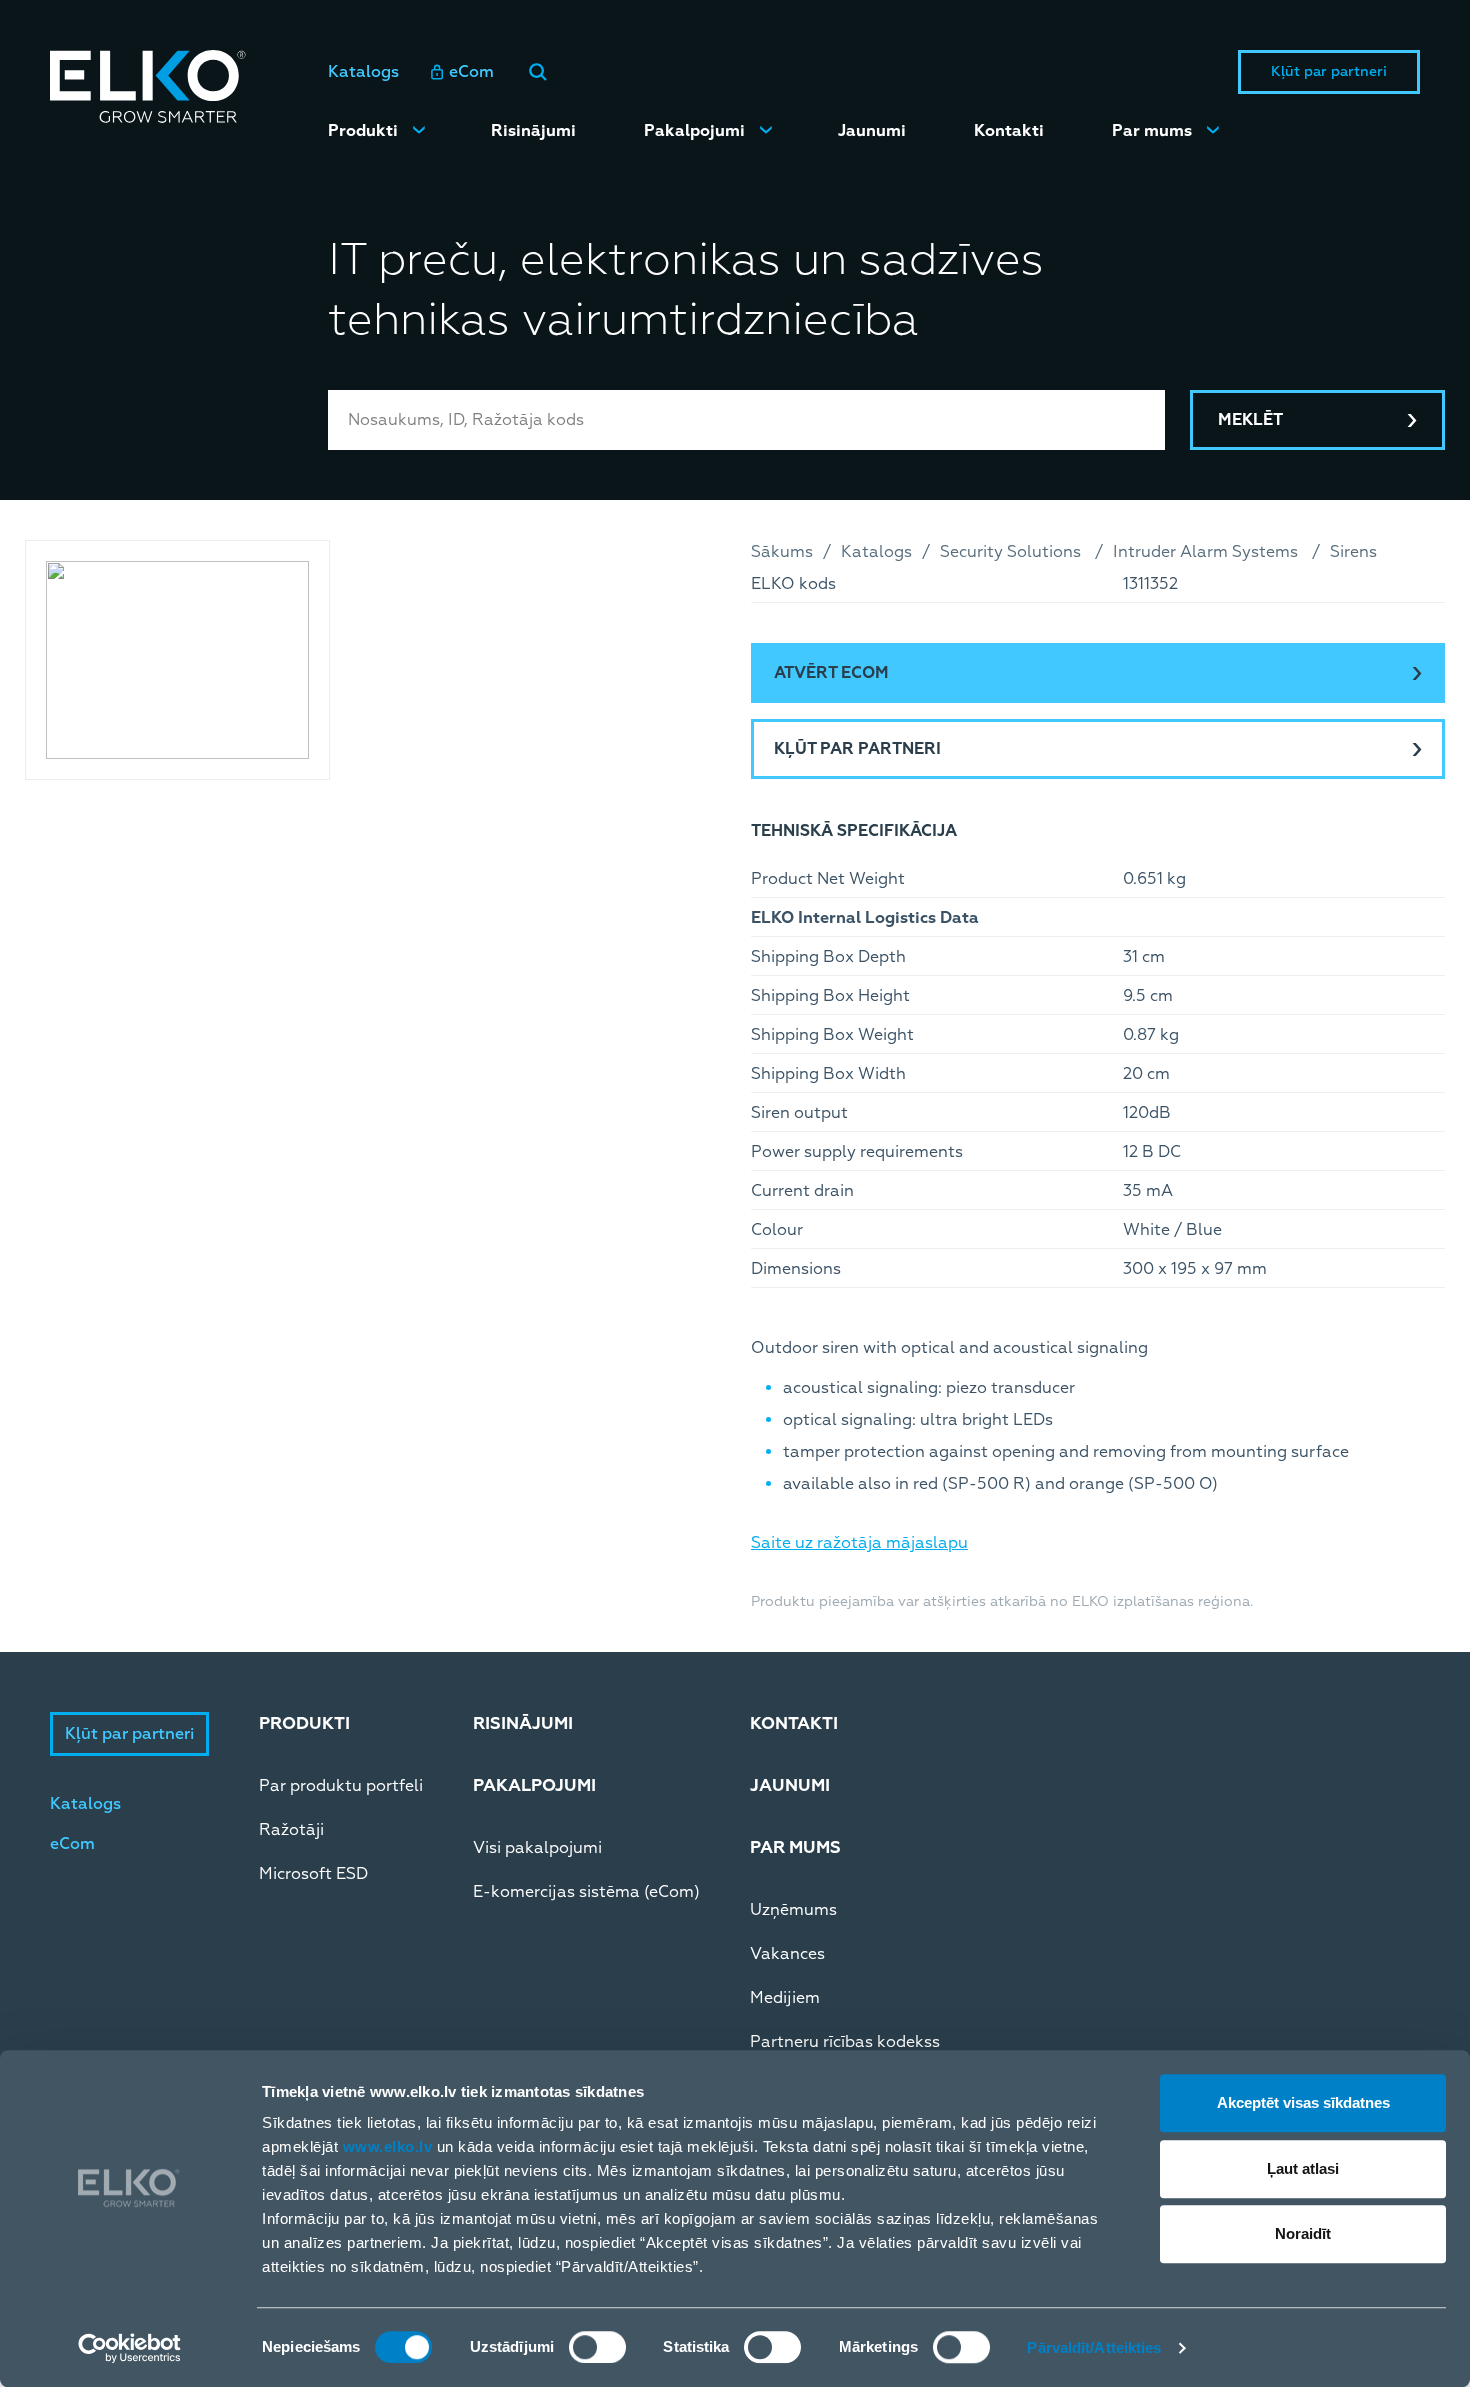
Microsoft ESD (313, 1874)
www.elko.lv (388, 2146)
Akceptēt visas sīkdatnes (1303, 2102)
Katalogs (363, 72)
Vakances (787, 1954)
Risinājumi (533, 131)
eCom (471, 72)
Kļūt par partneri (1329, 71)
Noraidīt (1303, 2233)
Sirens (1353, 552)
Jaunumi (872, 131)
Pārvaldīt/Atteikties (1094, 2347)
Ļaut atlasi (1303, 2168)
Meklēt (1250, 420)
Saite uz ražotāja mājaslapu (859, 1543)
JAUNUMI (790, 1785)
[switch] (597, 2347)
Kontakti (1009, 131)
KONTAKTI (794, 1723)
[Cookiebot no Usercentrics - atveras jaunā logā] (129, 2348)
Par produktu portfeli (341, 1786)
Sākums (782, 552)
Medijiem (785, 1998)
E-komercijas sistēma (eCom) (586, 1892)
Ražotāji (291, 1830)
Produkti (363, 131)
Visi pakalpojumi (537, 1848)
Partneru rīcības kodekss (845, 2042)
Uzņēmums (793, 1910)
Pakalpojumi (694, 131)
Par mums (1152, 131)
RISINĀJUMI (523, 1723)
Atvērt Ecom (831, 673)
